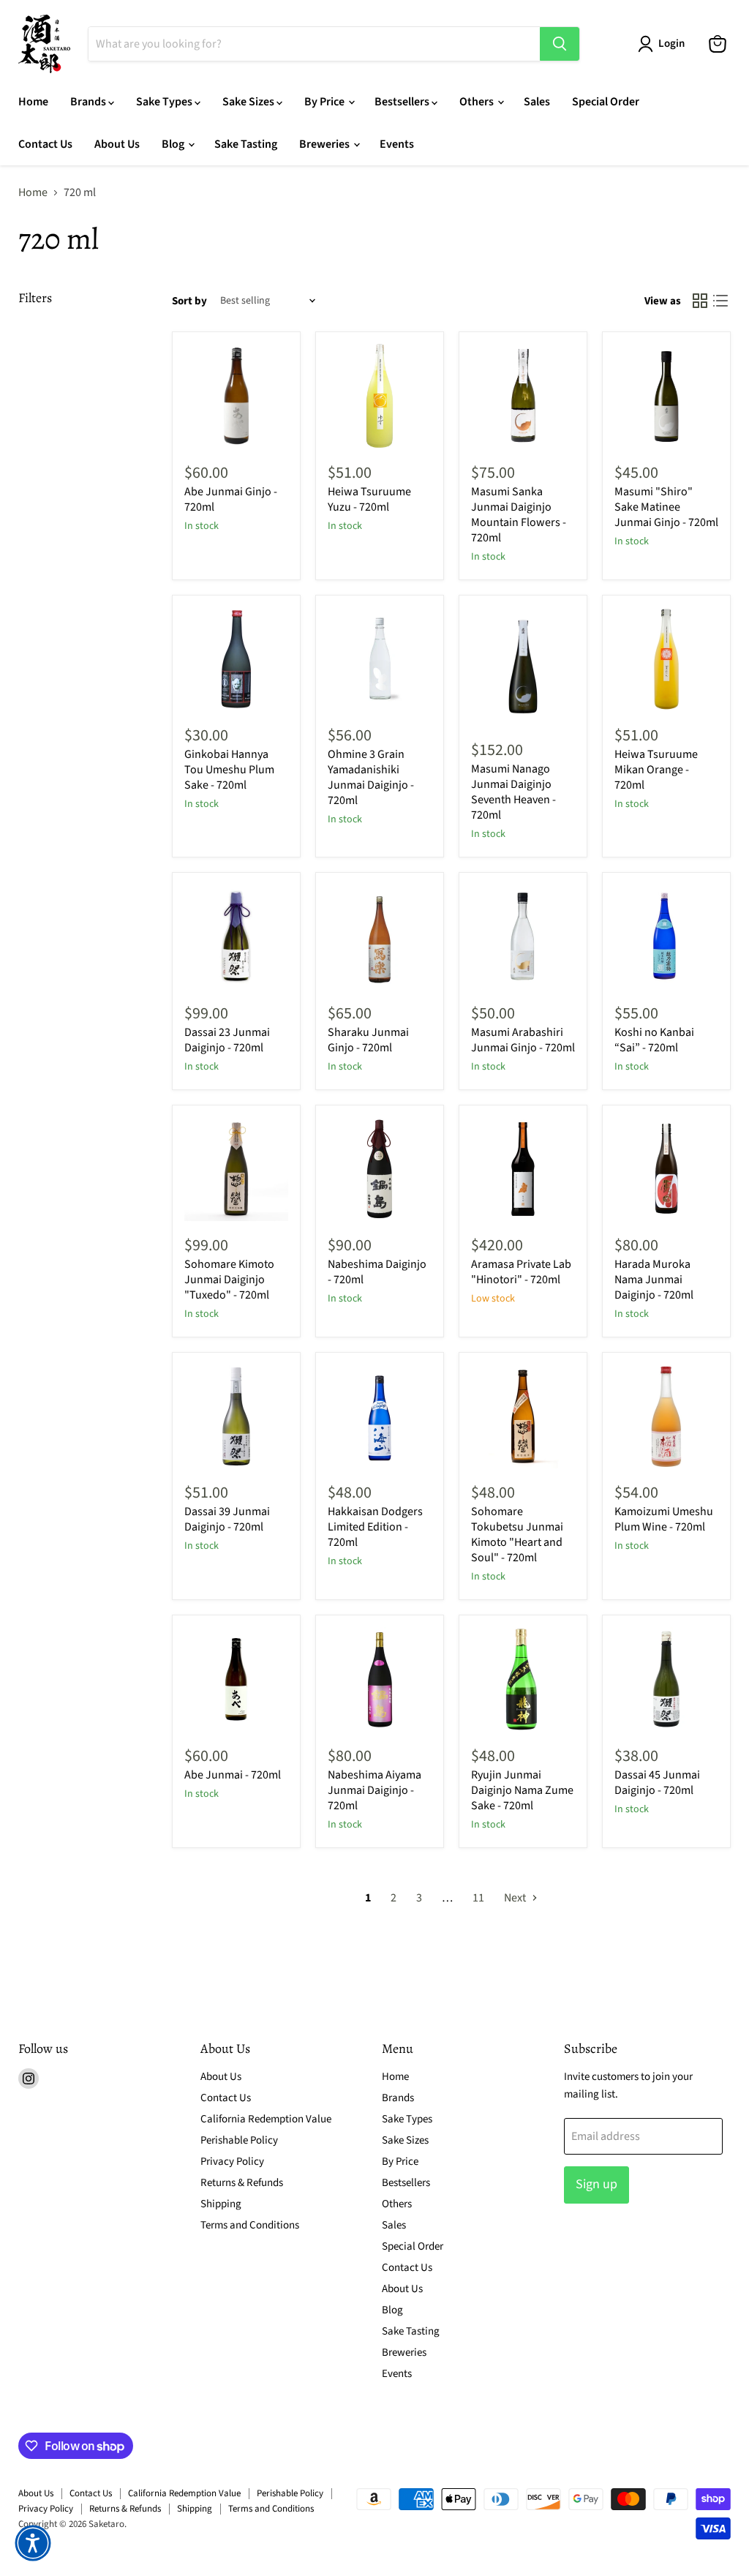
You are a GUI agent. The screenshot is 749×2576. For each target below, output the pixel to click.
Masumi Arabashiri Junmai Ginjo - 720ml (523, 1040)
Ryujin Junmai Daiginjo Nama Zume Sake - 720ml (522, 1790)
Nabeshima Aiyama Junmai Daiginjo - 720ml (374, 1790)
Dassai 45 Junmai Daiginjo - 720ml (657, 1783)
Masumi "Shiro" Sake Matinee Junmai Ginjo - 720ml (666, 507)
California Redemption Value (266, 2119)
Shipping (221, 2204)
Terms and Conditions (250, 2225)
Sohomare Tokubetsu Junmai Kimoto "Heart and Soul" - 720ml (517, 1535)
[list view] (720, 301)
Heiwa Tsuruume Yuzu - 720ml (369, 499)
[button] (33, 2543)
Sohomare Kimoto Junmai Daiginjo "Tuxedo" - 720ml (229, 1280)
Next (516, 1898)
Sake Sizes (249, 102)
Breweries (325, 144)
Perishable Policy (239, 2140)
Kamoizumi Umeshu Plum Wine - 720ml (664, 1519)
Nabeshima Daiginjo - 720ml (377, 1272)
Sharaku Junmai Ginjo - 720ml (368, 1040)
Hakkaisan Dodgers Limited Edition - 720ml (375, 1527)
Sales (537, 102)
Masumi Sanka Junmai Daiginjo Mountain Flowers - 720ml (519, 515)
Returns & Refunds (242, 2183)
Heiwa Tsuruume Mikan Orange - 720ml (656, 770)
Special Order (606, 102)
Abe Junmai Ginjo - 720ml (231, 499)
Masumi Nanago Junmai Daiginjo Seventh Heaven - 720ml (513, 792)
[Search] (560, 44)
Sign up (596, 2184)
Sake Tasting (246, 144)
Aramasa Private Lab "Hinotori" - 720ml (521, 1272)
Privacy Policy (232, 2162)
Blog (174, 144)
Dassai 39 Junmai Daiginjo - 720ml (227, 1519)
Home (33, 102)
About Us (117, 144)
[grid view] (700, 301)
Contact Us (45, 144)
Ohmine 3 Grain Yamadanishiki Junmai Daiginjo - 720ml (371, 777)
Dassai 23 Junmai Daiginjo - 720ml (227, 1040)
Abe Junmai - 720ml (233, 1775)
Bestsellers (403, 102)
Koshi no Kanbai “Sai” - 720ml (654, 1040)
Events (397, 144)
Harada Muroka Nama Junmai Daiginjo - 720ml (654, 1280)
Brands (89, 102)
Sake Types (165, 102)
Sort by (189, 301)
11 (478, 1898)
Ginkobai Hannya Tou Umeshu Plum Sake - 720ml (229, 770)
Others (478, 102)
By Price (325, 102)
